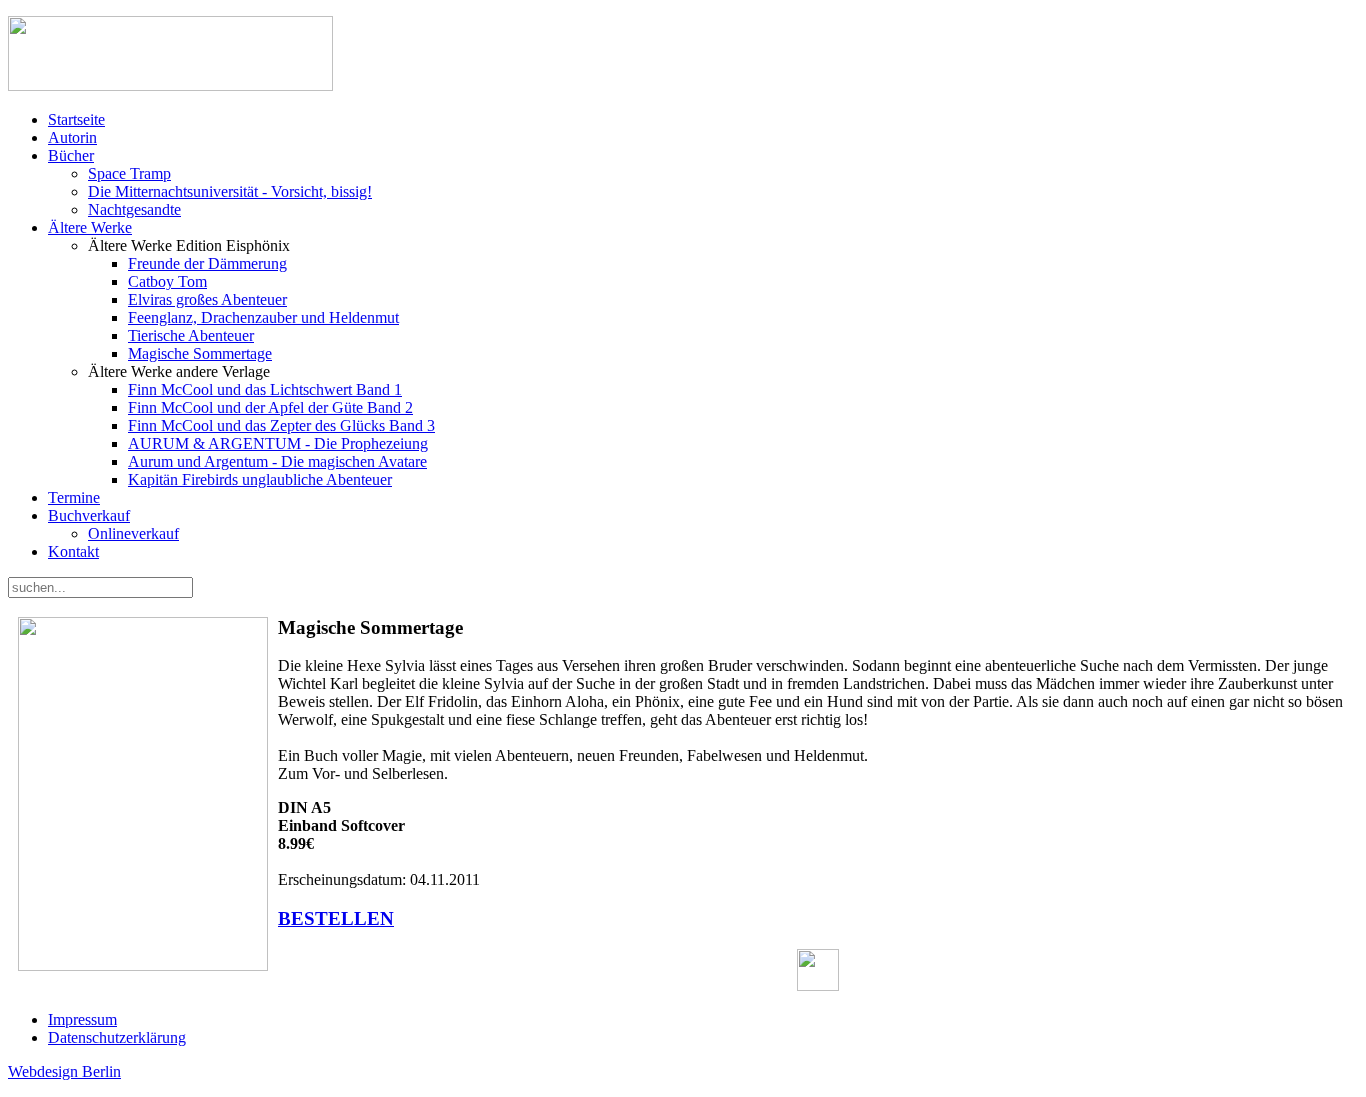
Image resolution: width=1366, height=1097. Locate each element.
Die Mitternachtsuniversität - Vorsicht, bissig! (230, 191)
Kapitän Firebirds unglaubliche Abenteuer (260, 479)
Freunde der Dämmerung (207, 263)
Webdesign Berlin (64, 1071)
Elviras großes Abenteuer (207, 299)
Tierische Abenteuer (191, 335)
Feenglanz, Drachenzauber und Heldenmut (263, 317)
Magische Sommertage (200, 353)
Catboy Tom (167, 281)
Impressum (82, 1019)
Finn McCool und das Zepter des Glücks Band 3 (281, 425)
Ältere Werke (90, 227)
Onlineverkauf (133, 533)
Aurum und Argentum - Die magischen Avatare (277, 461)
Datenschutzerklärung (117, 1037)
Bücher (71, 155)
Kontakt (73, 551)
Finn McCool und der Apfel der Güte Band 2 (270, 407)
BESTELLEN (336, 918)
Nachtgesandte (134, 209)
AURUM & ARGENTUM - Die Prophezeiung (278, 443)
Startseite (76, 119)
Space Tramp (129, 173)
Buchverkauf (89, 515)
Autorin (72, 137)
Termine (74, 497)
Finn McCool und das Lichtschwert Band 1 (265, 389)
